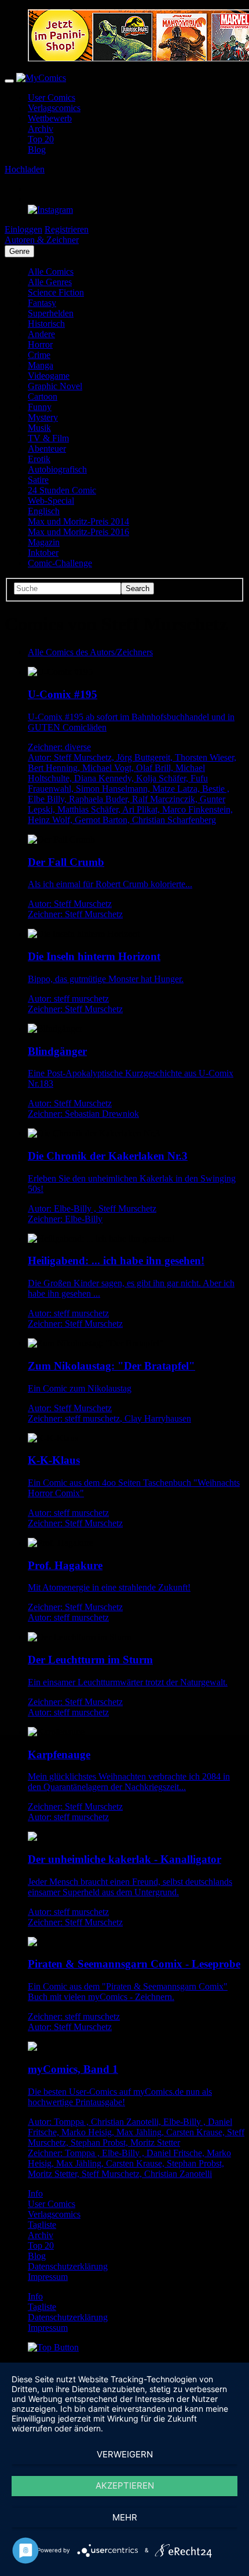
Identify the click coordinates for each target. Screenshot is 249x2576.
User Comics (52, 97)
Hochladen (25, 169)
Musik (39, 428)
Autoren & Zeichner (42, 240)
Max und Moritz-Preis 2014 (78, 521)
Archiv (41, 129)
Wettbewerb (50, 118)
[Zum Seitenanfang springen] (53, 2347)
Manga (41, 365)
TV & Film (48, 438)
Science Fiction (56, 292)
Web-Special (51, 501)
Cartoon (43, 396)
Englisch (44, 511)
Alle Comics (51, 272)
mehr (125, 2517)
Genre (19, 251)
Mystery (43, 417)
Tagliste (42, 2225)
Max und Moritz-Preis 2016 (78, 532)
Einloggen (23, 229)
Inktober (43, 553)
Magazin (44, 542)
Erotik (39, 459)
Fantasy (42, 303)
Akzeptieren (125, 2485)
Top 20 (41, 139)
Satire (38, 480)
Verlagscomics (54, 108)
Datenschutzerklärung (68, 2266)
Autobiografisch (57, 469)
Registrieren (67, 229)
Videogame (49, 376)
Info (35, 2193)
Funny (40, 407)
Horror (40, 344)
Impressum (48, 2277)
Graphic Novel (55, 386)
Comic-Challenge (60, 563)
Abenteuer (47, 449)
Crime (39, 355)
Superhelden (51, 313)
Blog (37, 150)
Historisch (46, 324)
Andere (41, 334)
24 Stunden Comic (62, 490)
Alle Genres (50, 282)
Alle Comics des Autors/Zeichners (90, 652)
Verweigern (125, 2454)
